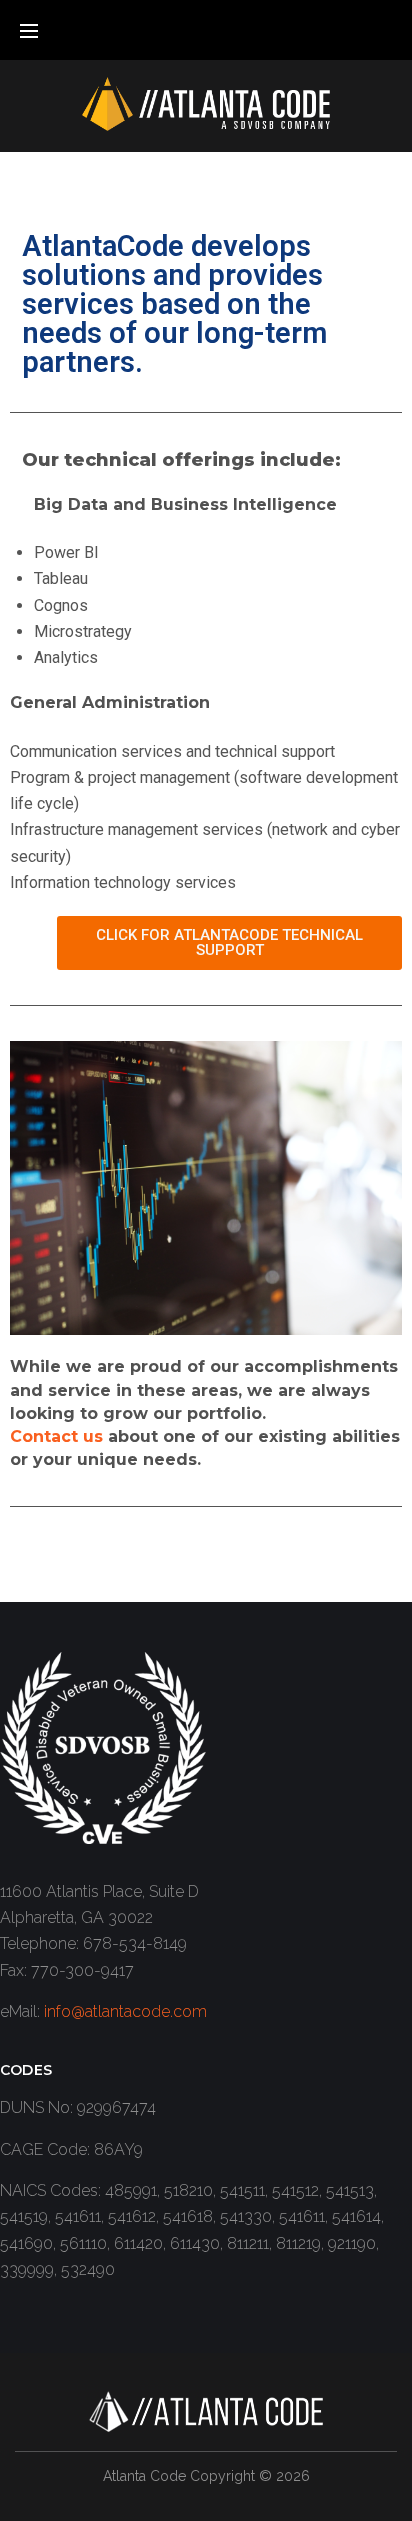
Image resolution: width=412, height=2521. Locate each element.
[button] (229, 943)
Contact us (56, 1436)
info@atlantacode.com (125, 2011)
